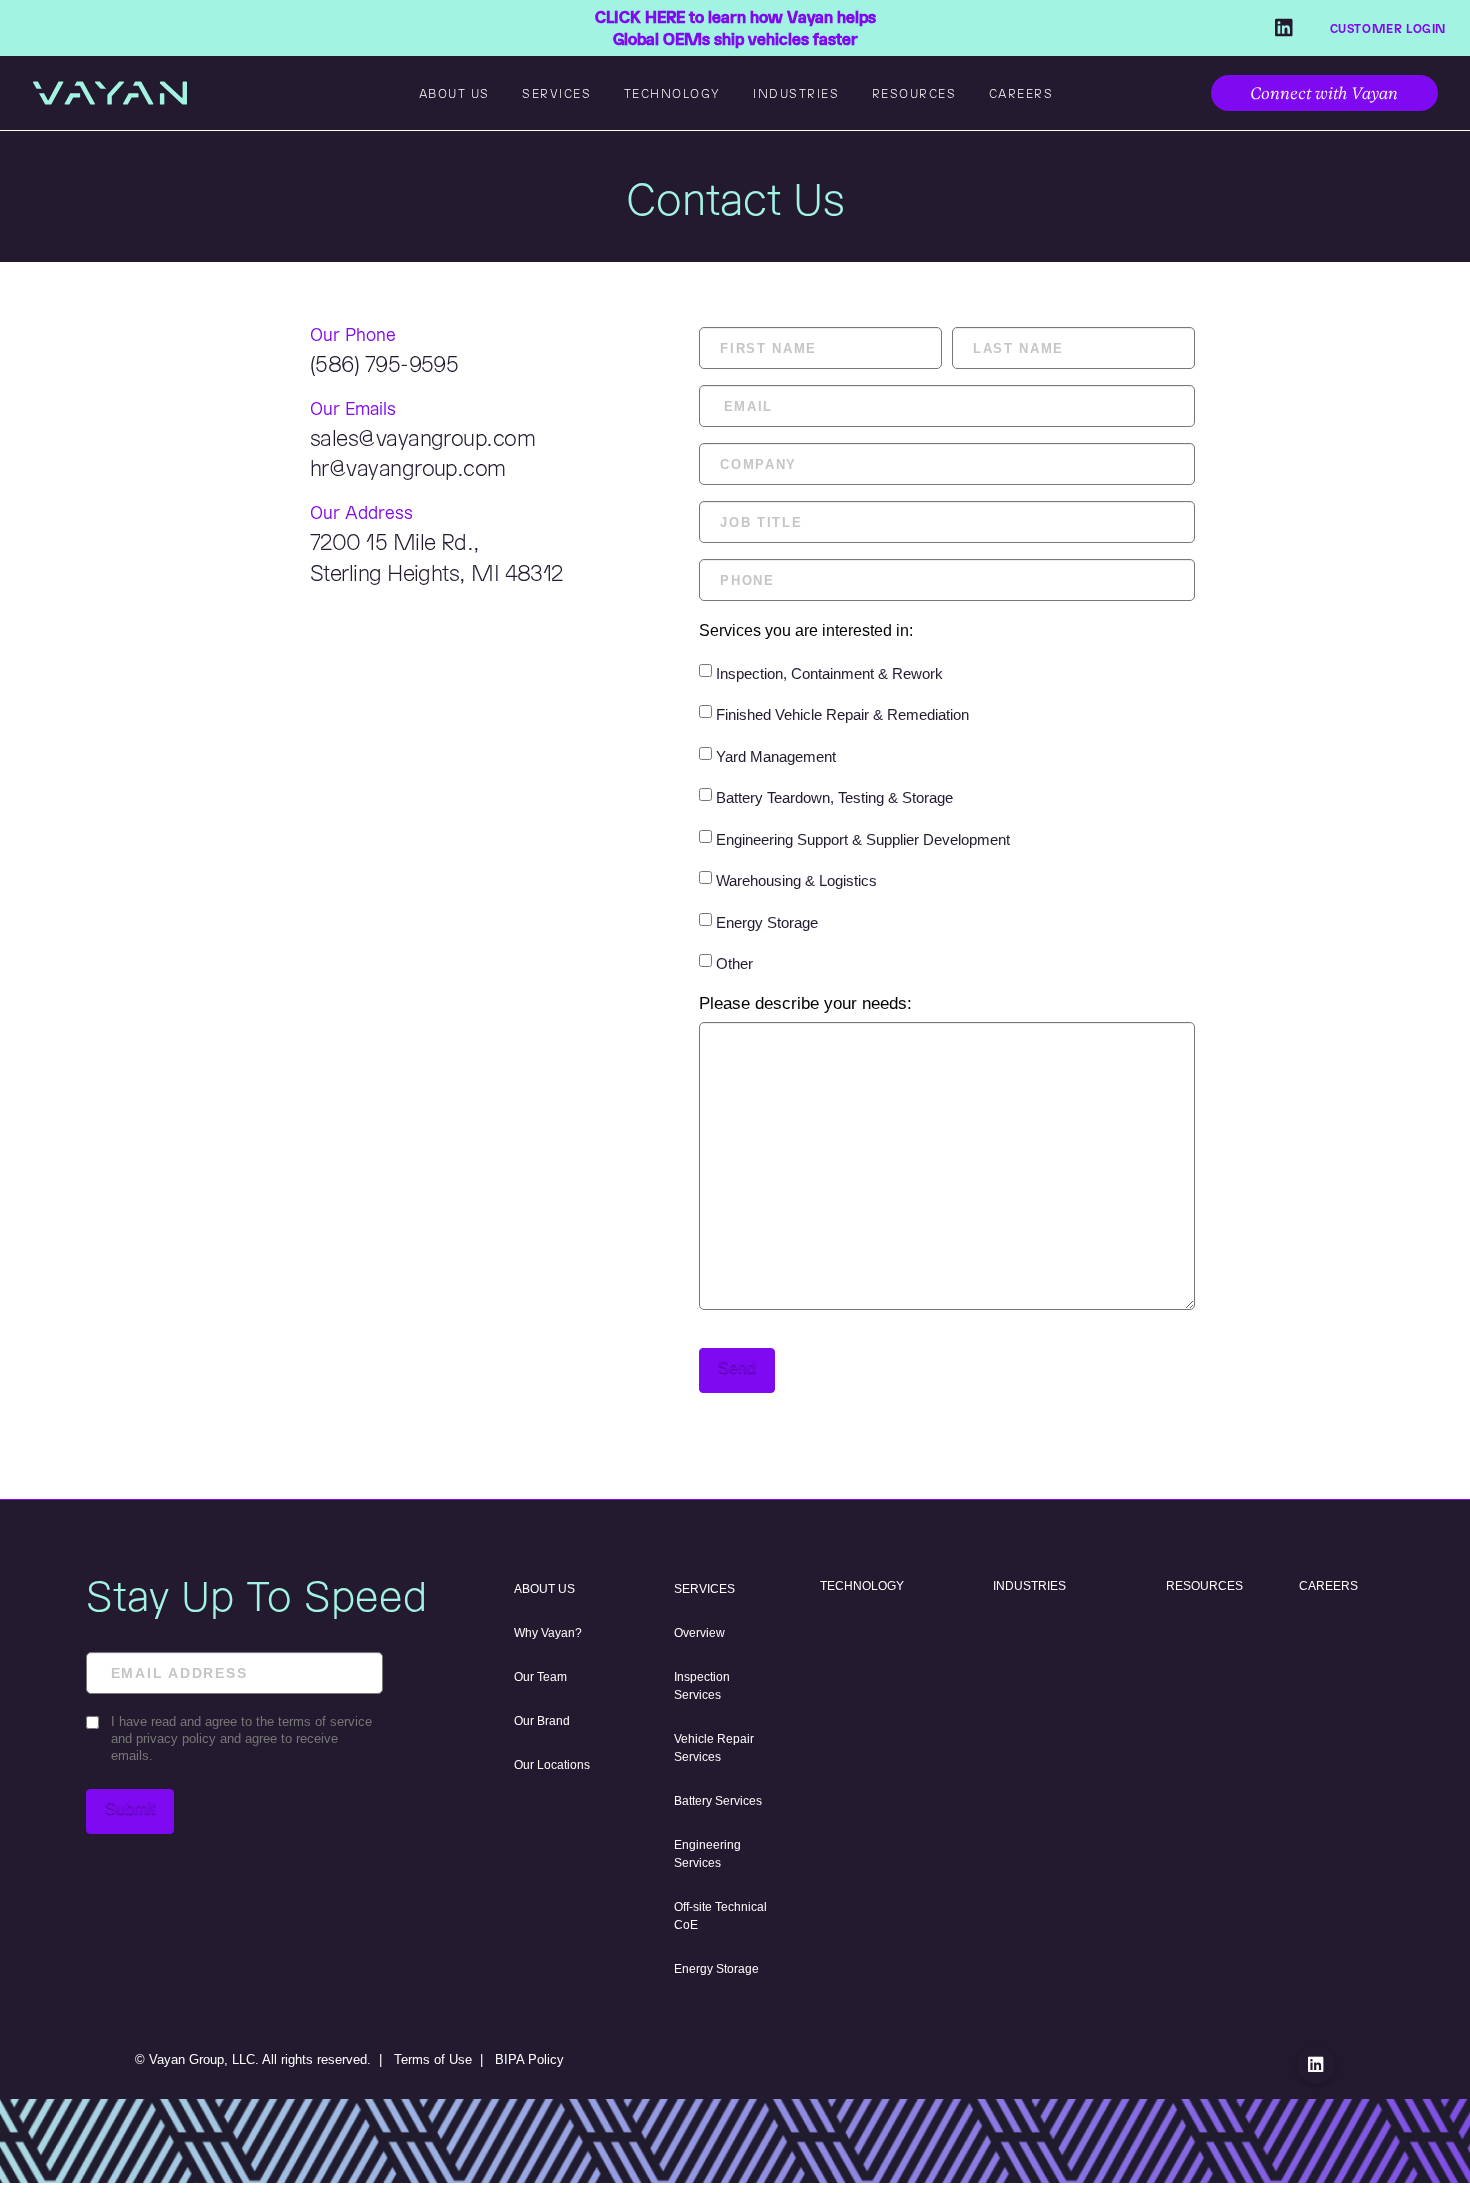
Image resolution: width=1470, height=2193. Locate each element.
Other (734, 963)
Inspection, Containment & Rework (829, 673)
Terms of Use (433, 2059)
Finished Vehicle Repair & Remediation (842, 714)
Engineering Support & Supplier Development (863, 839)
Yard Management (776, 756)
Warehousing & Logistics (796, 880)
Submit (130, 1808)
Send (737, 1367)
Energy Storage (767, 922)
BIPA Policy (529, 2059)
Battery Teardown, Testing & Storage (834, 797)
